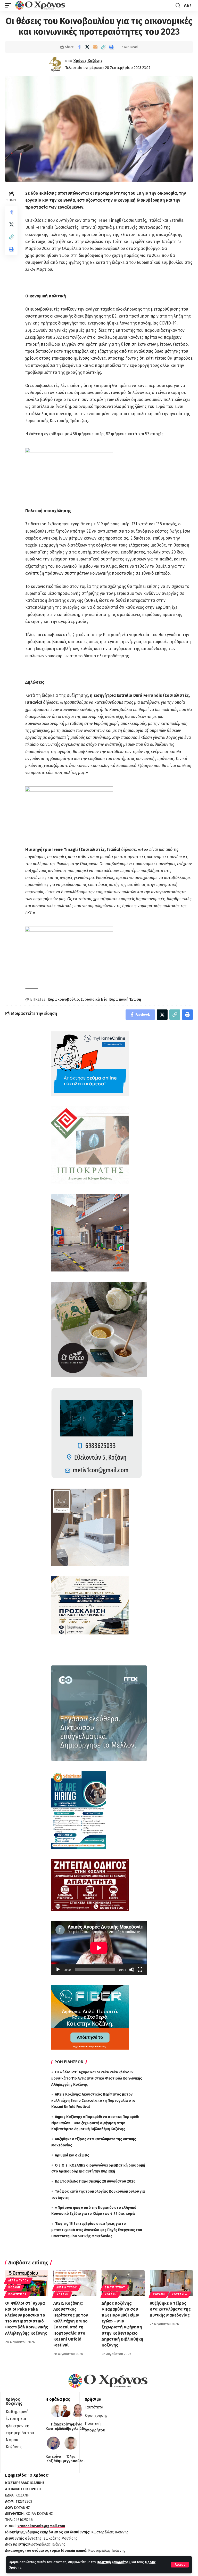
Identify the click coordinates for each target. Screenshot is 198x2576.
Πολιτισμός (17, 2295)
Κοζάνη (14, 2288)
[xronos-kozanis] (41, 5)
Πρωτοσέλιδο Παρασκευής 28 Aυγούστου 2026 (95, 2181)
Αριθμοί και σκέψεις (72, 2155)
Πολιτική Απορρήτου (114, 2562)
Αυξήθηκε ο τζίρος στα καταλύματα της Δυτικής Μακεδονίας (170, 2309)
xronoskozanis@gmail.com (41, 2526)
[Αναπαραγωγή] (58, 1970)
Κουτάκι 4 (179, 2295)
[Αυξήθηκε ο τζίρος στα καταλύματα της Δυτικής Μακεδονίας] (171, 2283)
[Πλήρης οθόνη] (140, 1970)
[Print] (111, 47)
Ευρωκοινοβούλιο (64, 999)
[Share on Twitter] (87, 47)
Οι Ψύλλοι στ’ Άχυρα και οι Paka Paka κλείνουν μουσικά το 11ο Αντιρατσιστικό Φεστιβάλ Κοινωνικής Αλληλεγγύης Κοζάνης (97, 2078)
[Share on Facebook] (79, 47)
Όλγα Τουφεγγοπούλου (71, 2459)
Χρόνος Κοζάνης (88, 61)
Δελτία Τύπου (18, 2281)
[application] (99, 1948)
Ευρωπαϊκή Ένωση (125, 999)
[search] (178, 6)
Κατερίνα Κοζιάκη (53, 2459)
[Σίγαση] (132, 1970)
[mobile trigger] (10, 5)
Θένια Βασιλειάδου (78, 2427)
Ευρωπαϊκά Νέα (94, 999)
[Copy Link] (103, 47)
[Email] (95, 47)
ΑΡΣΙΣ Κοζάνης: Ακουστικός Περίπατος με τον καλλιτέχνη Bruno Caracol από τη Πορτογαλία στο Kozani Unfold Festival (93, 2101)
